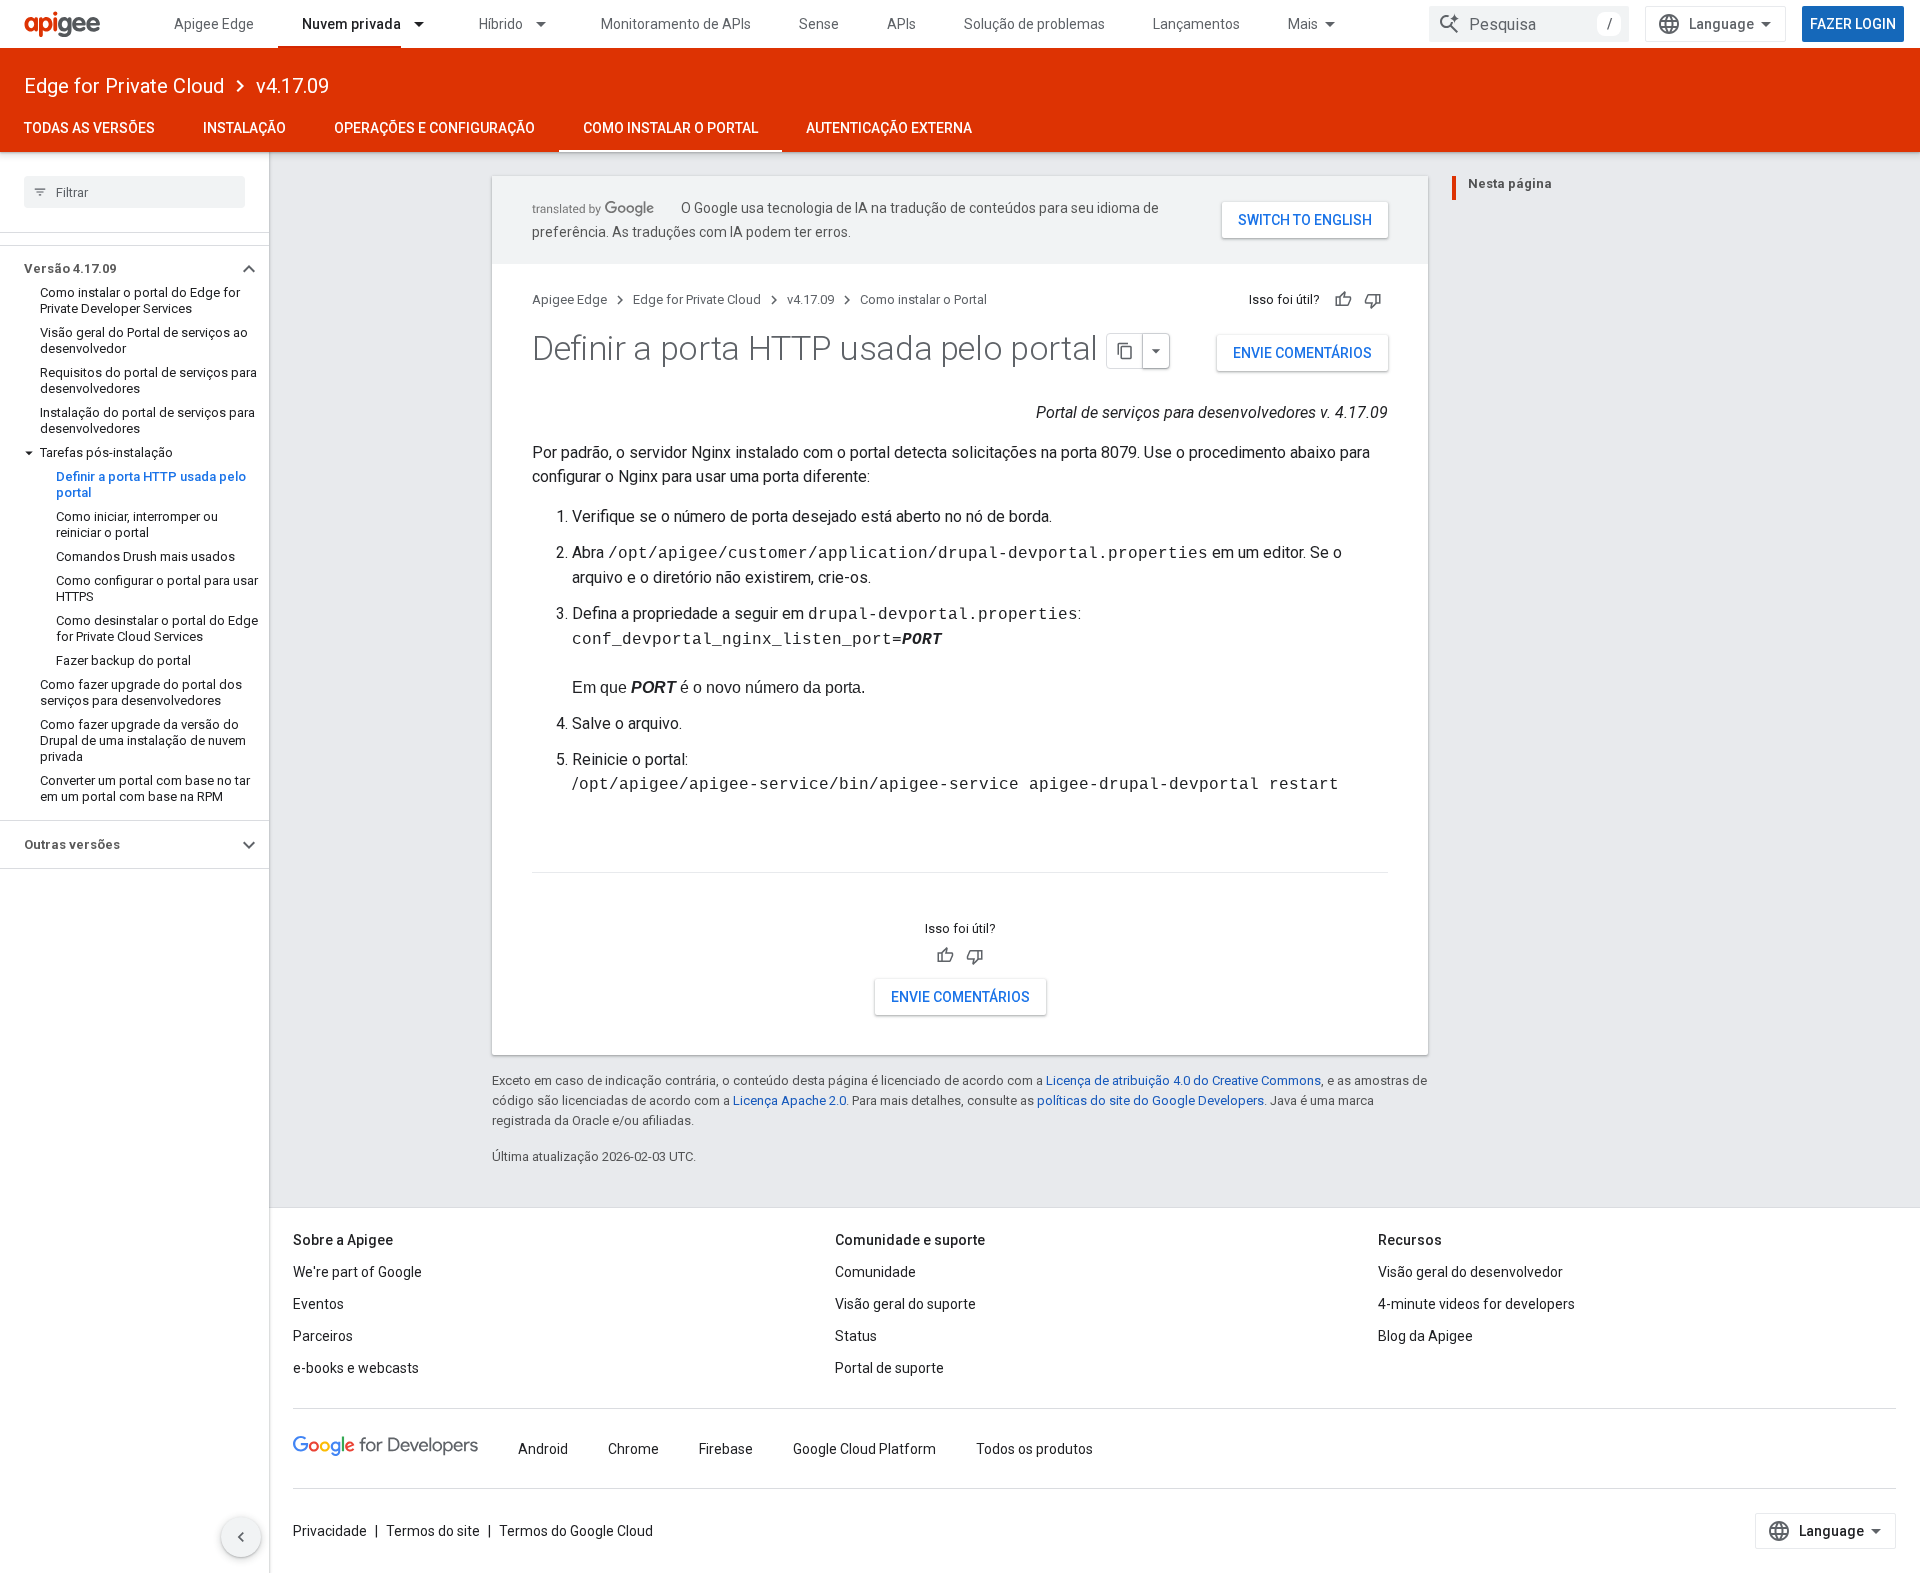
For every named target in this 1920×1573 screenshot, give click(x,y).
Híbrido (501, 24)
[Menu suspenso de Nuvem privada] (428, 24)
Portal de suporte (889, 1368)
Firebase (726, 1449)
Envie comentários (1302, 353)
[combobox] (1529, 24)
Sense (819, 24)
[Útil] (1343, 300)
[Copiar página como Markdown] (1125, 351)
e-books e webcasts (356, 1368)
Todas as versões (89, 128)
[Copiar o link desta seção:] (552, 855)
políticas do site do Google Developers (1150, 1100)
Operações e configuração (434, 128)
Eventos (318, 1304)
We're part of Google (357, 1272)
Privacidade (330, 1531)
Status (856, 1336)
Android (543, 1449)
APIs (901, 24)
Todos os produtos (1034, 1449)
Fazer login (1853, 24)
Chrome (633, 1449)
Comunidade (875, 1272)
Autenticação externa (889, 128)
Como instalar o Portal (670, 128)
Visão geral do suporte (905, 1304)
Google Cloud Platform (864, 1449)
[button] (118, 269)
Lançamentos (1196, 24)
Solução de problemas (1034, 24)
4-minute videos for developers (1476, 1304)
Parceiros (323, 1336)
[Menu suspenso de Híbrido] (550, 24)
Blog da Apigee (1425, 1336)
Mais (1303, 24)
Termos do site (433, 1531)
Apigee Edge (214, 24)
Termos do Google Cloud (576, 1531)
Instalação (244, 128)
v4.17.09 (292, 86)
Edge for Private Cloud (124, 86)
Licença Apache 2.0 (789, 1100)
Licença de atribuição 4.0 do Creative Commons (1183, 1080)
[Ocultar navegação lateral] (241, 1537)
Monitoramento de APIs (676, 24)
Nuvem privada (351, 24)
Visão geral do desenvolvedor (1470, 1272)
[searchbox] (134, 192)
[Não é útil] (1373, 300)
